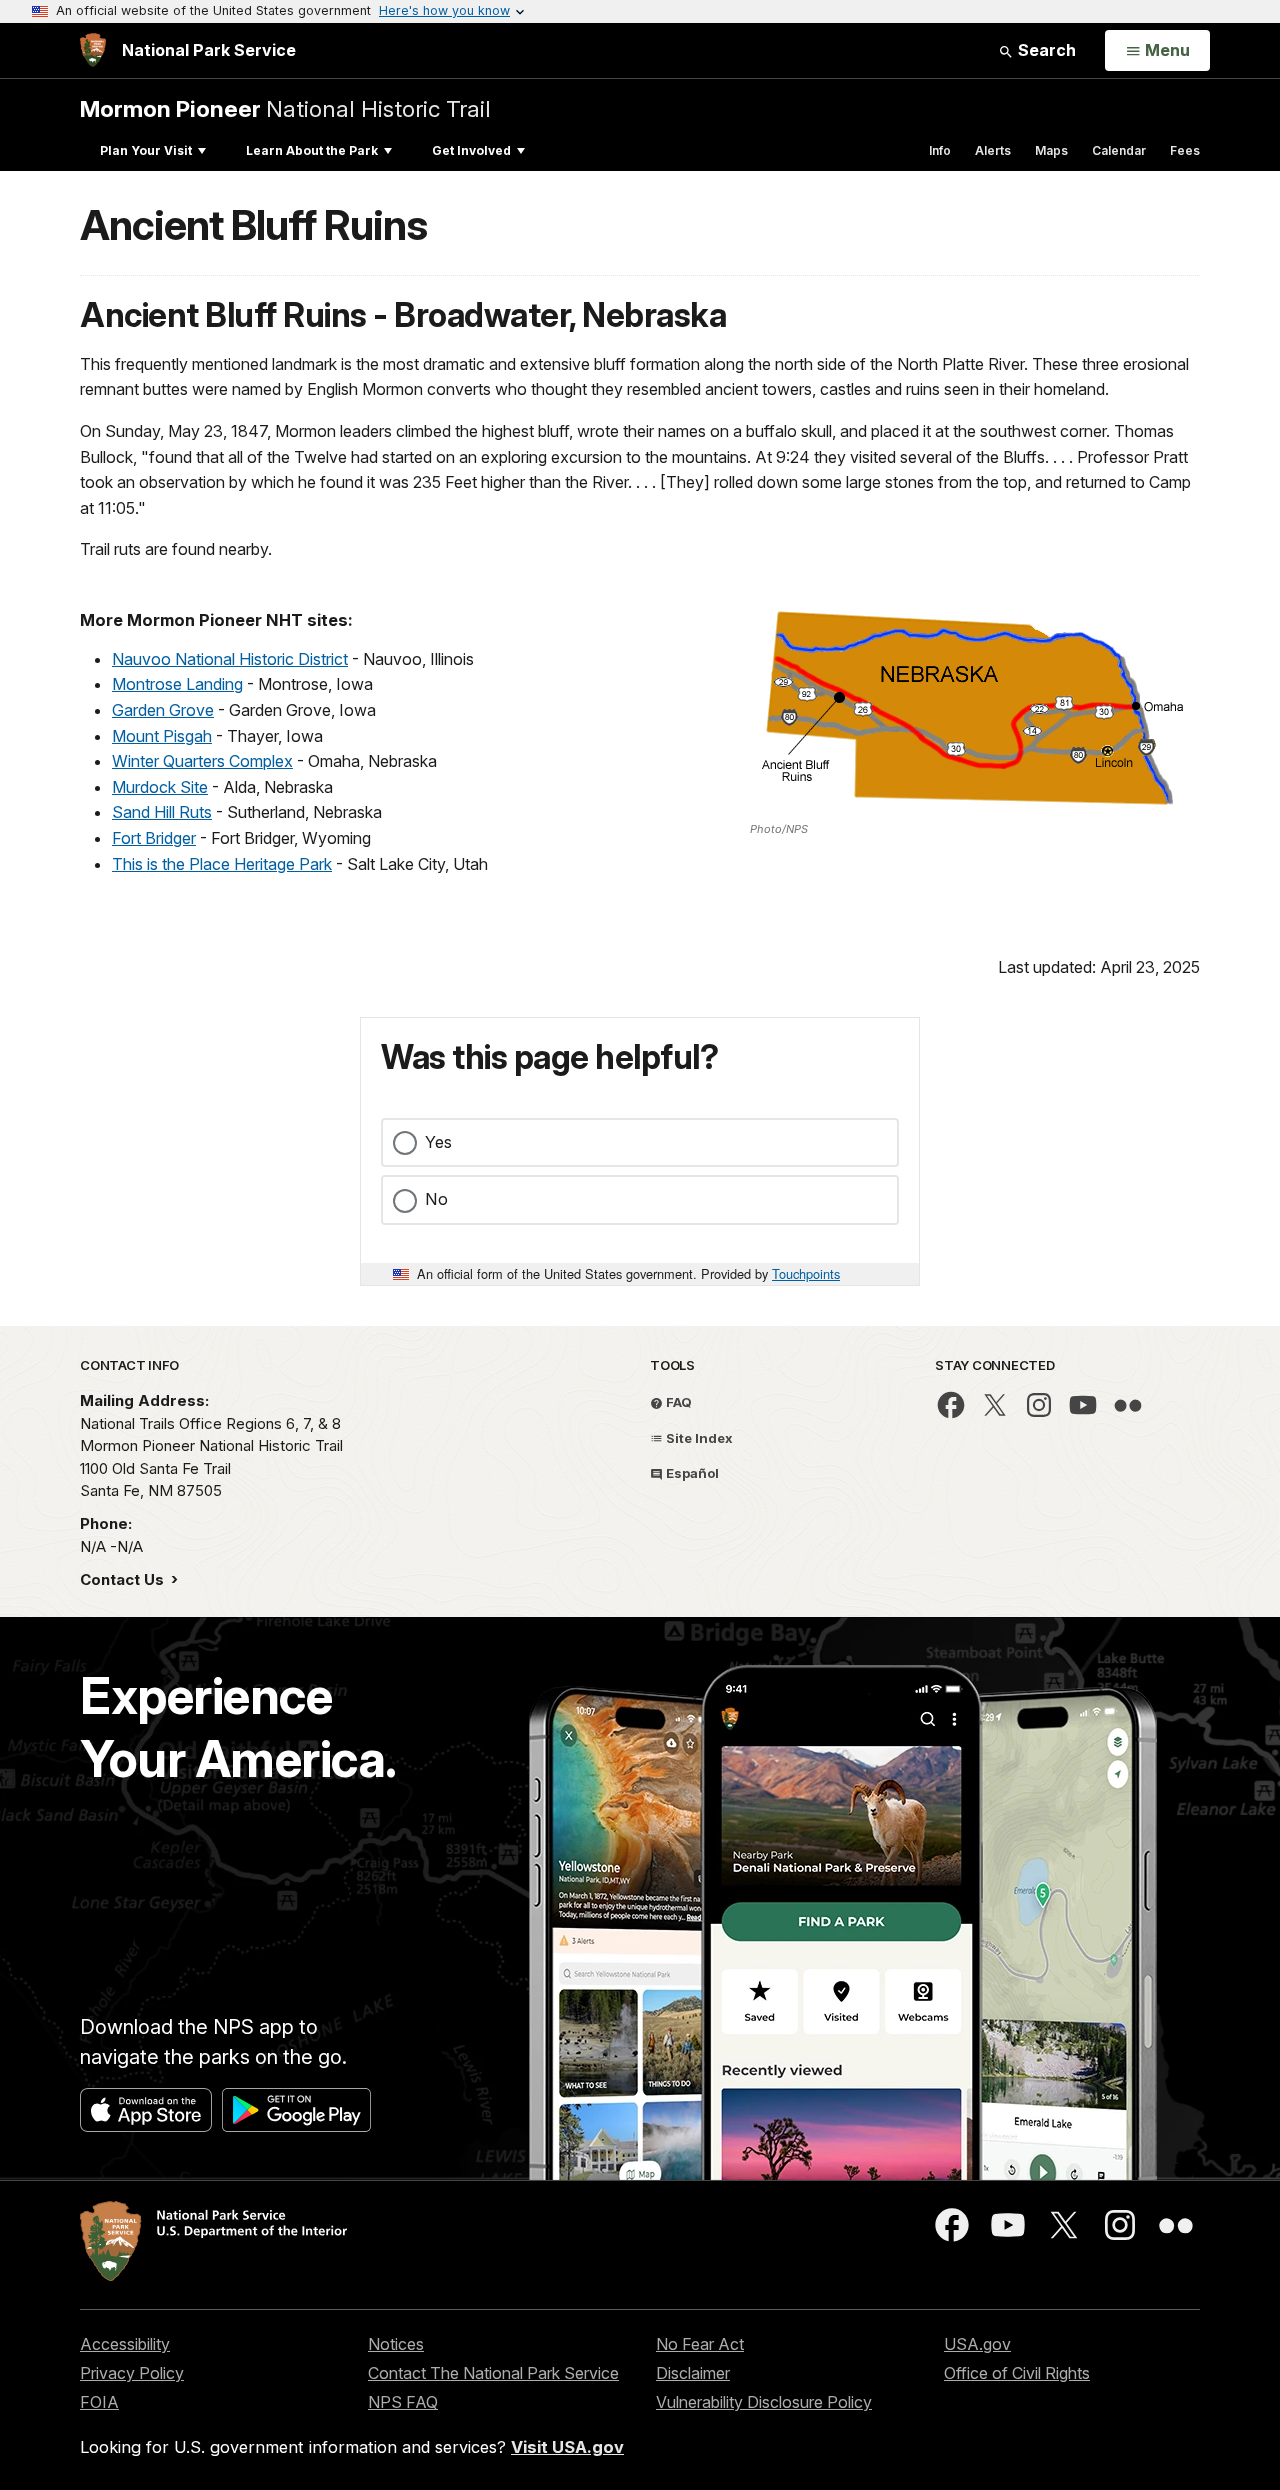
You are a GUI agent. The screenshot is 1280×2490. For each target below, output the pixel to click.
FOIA (99, 2402)
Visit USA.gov (567, 2447)
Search (1045, 50)
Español (691, 1473)
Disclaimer (693, 2373)
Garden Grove (163, 710)
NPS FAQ (403, 2402)
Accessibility (125, 2344)
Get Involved (471, 150)
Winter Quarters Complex (202, 761)
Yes (438, 1142)
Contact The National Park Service (493, 2373)
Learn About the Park (312, 150)
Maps (1051, 150)
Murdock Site (160, 787)
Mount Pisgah (162, 736)
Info (940, 150)
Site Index (698, 1438)
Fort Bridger (154, 838)
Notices (396, 2344)
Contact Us (124, 1579)
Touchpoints (806, 1273)
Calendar (1119, 150)
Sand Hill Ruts (162, 812)
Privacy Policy (132, 2373)
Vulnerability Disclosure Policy (764, 2402)
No (436, 1199)
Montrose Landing (177, 684)
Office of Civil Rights (1017, 2373)
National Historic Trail (285, 108)
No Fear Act (700, 2344)
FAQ (677, 1402)
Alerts (993, 150)
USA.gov (977, 2344)
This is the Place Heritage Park (222, 864)
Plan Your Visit (146, 150)
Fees (1185, 150)
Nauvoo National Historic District (230, 659)
